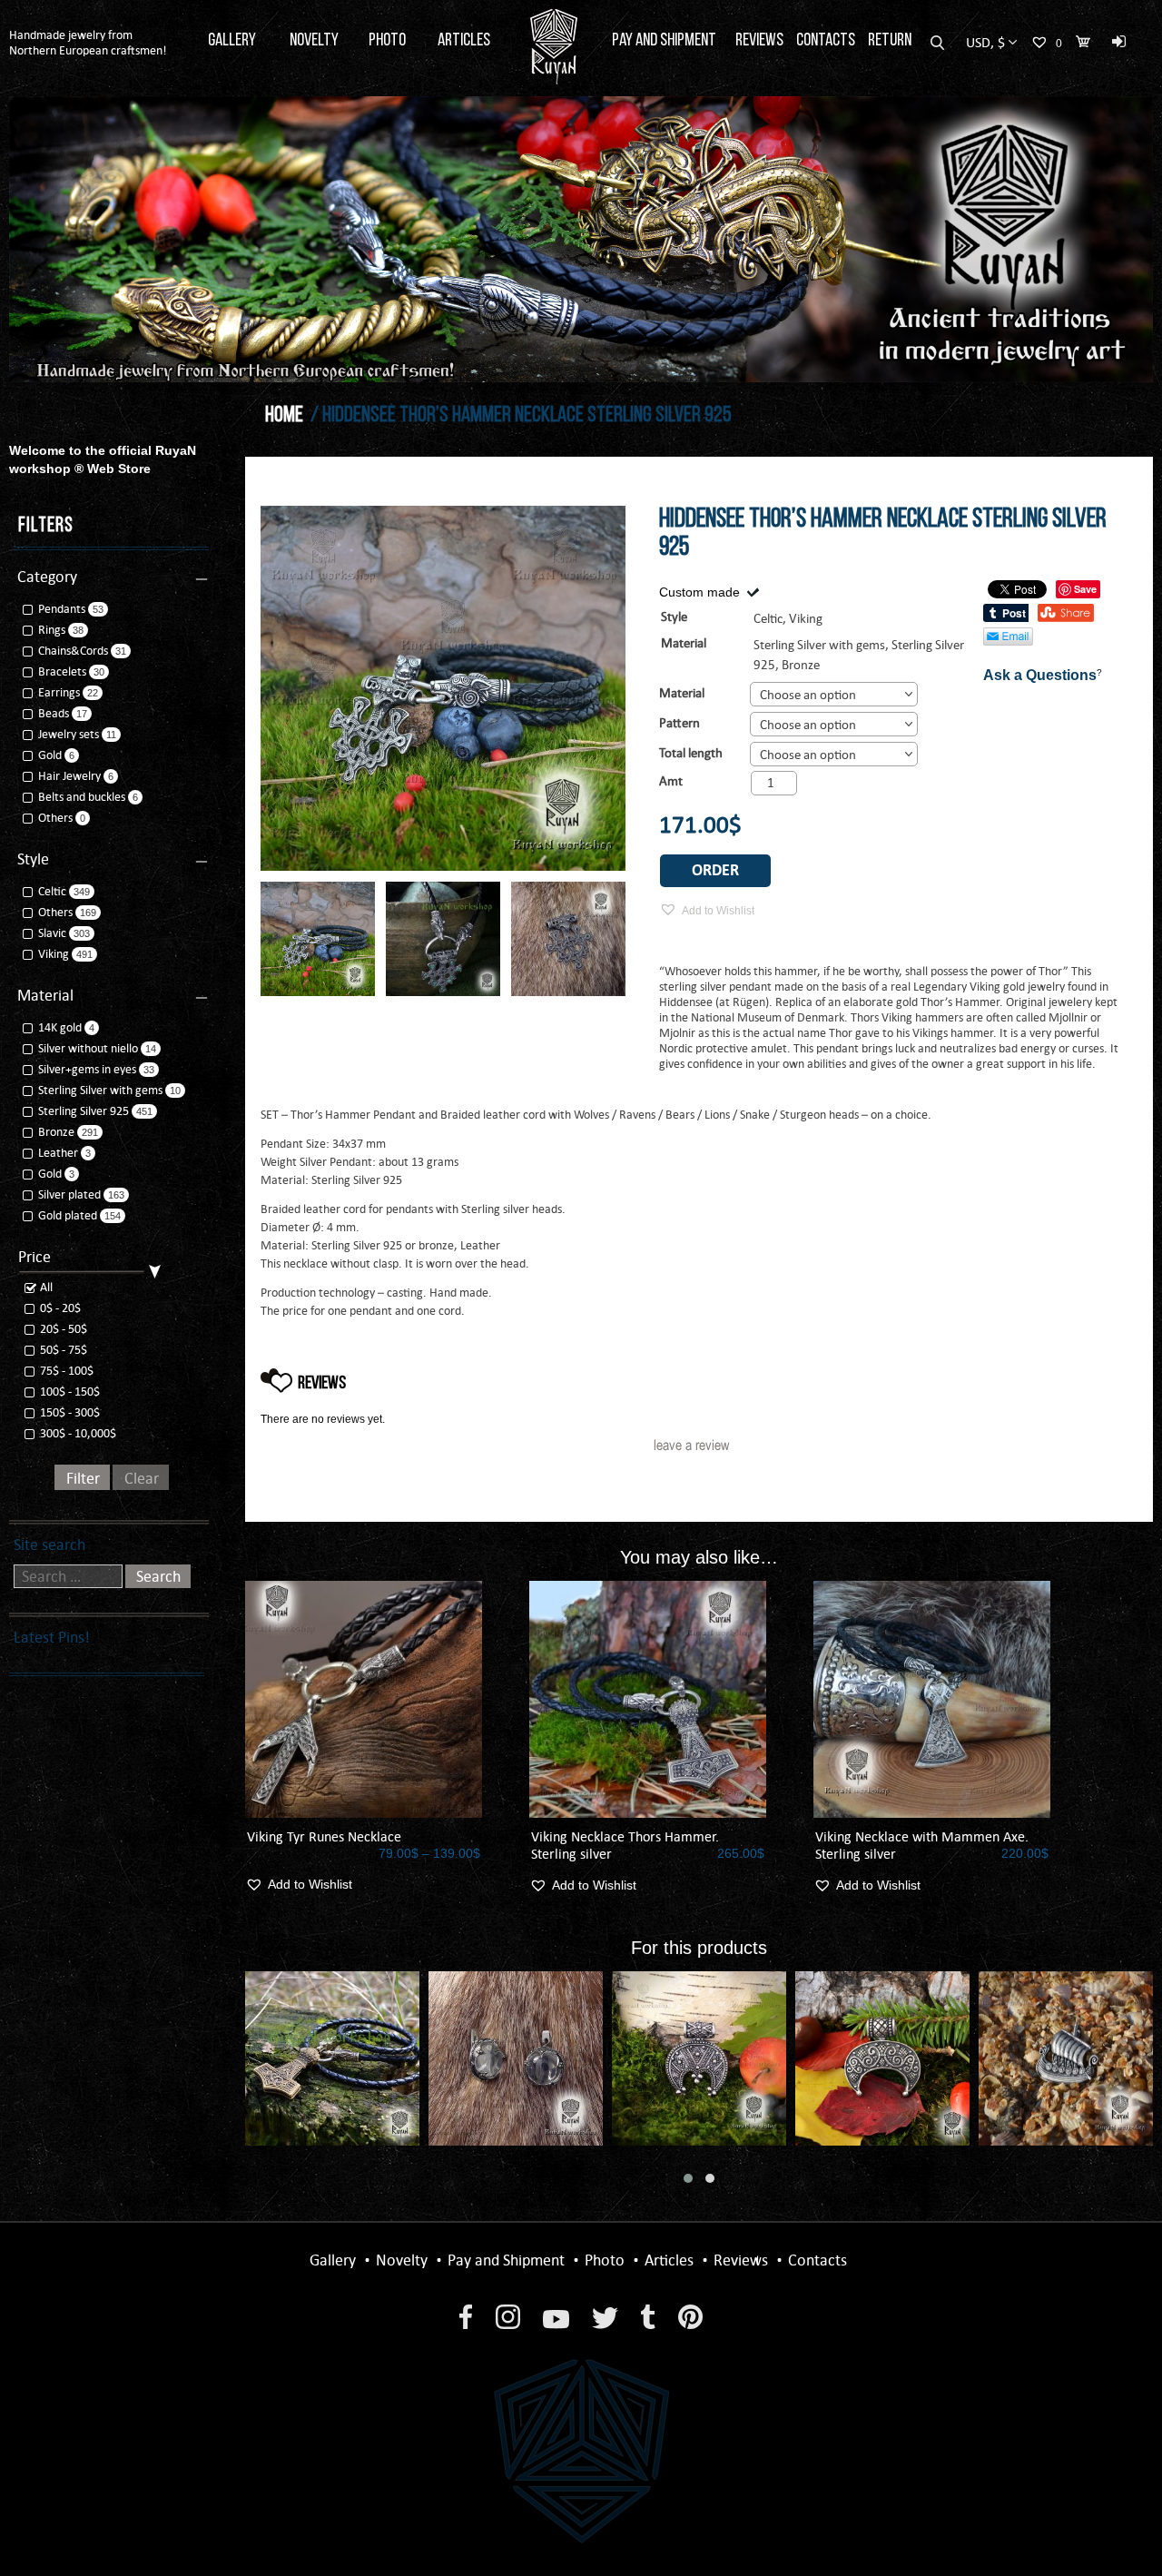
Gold (50, 755)
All (45, 1287)
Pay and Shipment (664, 41)
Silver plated (69, 1194)
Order (715, 870)
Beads (54, 713)
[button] (688, 2178)
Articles (464, 41)
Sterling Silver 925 (84, 1111)
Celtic (52, 891)
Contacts (826, 41)
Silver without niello (88, 1048)
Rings (52, 630)
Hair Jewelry (69, 776)
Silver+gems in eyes (87, 1069)
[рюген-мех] (568, 939)
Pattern (679, 723)
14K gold (60, 1027)
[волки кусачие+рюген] (318, 939)
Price (34, 1257)
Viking (54, 954)
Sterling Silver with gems (819, 645)
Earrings (59, 692)
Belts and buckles (82, 797)
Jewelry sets (69, 734)
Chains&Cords (73, 651)
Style (33, 859)
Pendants (62, 609)
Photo (387, 41)
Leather (58, 1153)
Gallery (232, 41)
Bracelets (62, 671)
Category (47, 577)
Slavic (52, 933)
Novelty (314, 41)
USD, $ (985, 42)
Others (55, 818)
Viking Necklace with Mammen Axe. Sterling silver (922, 1845)
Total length (691, 753)
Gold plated (68, 1215)
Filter (83, 1478)
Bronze (801, 665)
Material (682, 693)
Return (890, 41)
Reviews (759, 41)
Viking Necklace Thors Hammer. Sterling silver (625, 1845)
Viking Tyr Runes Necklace (324, 1836)
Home (284, 416)
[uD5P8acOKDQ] (443, 939)
